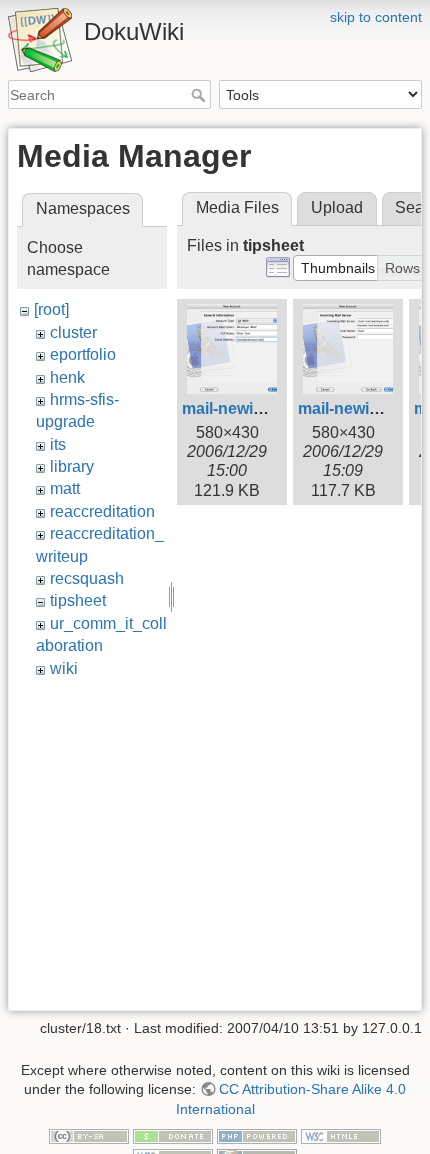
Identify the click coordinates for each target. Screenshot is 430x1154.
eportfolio (83, 354)
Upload (337, 207)
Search (200, 95)
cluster (73, 332)
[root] (51, 309)
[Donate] (173, 1136)
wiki (64, 668)
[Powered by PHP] (257, 1136)
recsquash (87, 578)
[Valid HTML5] (341, 1136)
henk (67, 377)
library (72, 466)
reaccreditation (102, 511)
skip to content (376, 17)
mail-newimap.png (251, 408)
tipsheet (78, 600)
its (58, 444)
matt (65, 488)
